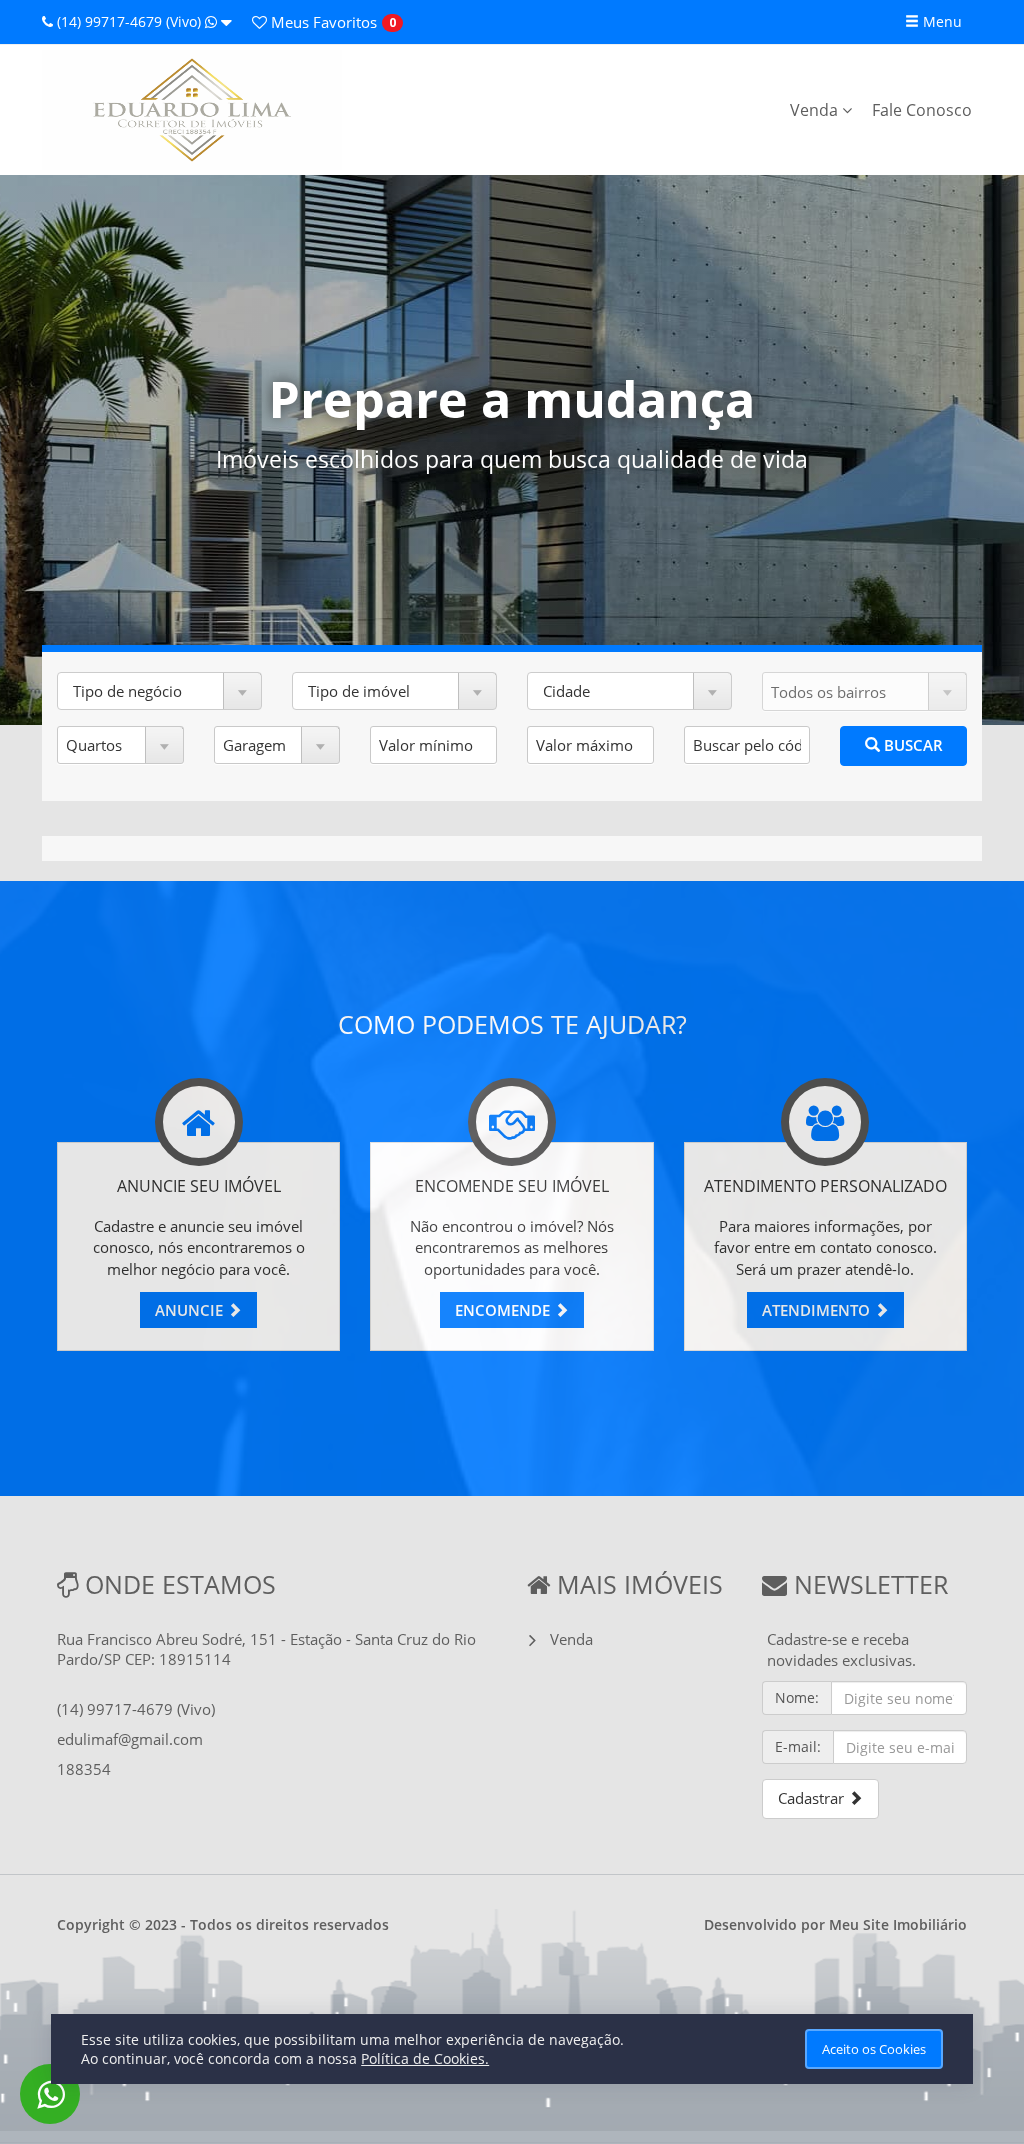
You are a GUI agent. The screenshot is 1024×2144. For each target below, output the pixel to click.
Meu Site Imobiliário (898, 1924)
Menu (940, 21)
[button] (159, 691)
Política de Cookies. (425, 2058)
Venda (816, 110)
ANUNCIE (191, 1310)
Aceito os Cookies (874, 2049)
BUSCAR (911, 745)
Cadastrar (813, 1798)
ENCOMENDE (504, 1310)
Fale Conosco (922, 110)
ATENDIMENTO (818, 1310)
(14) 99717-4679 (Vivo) (129, 21)
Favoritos (322, 22)
